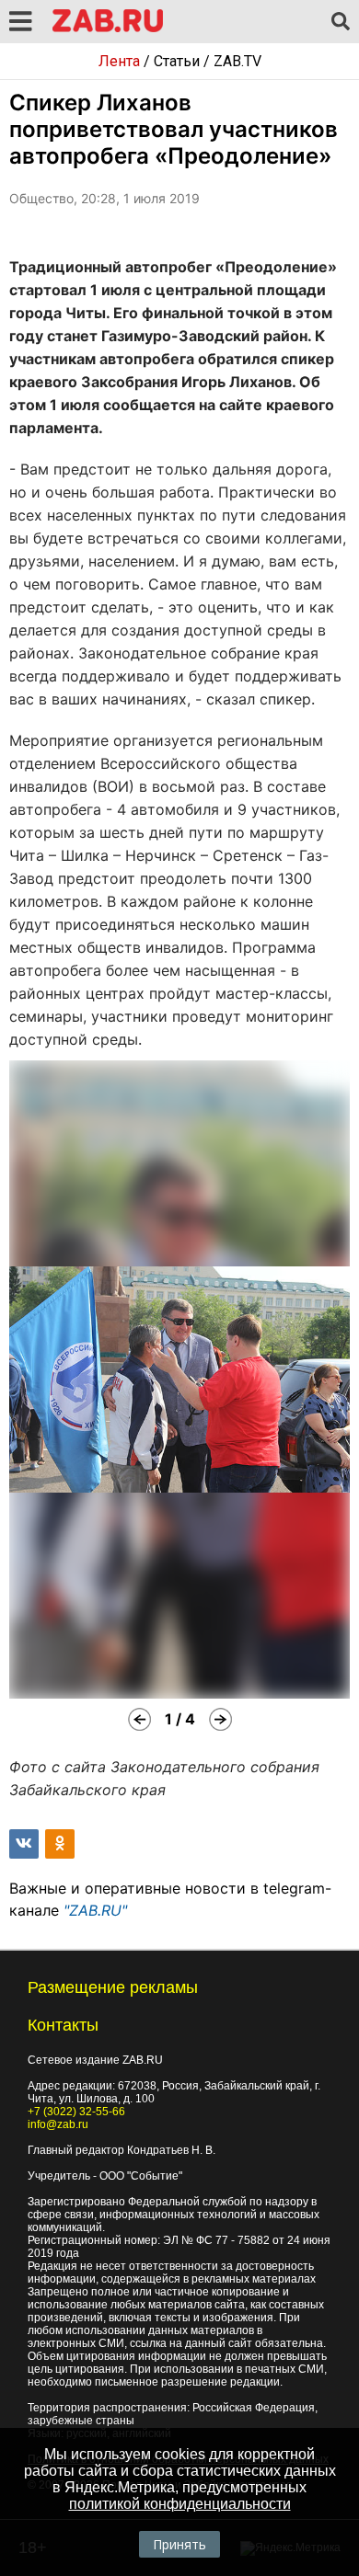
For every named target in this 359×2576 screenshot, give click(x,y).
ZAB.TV (237, 61)
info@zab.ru (58, 2124)
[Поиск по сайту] (341, 22)
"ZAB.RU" (95, 1910)
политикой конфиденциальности (180, 2504)
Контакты (63, 2025)
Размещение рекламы (113, 1987)
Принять (179, 2544)
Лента (119, 61)
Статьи (177, 61)
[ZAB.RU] (108, 29)
